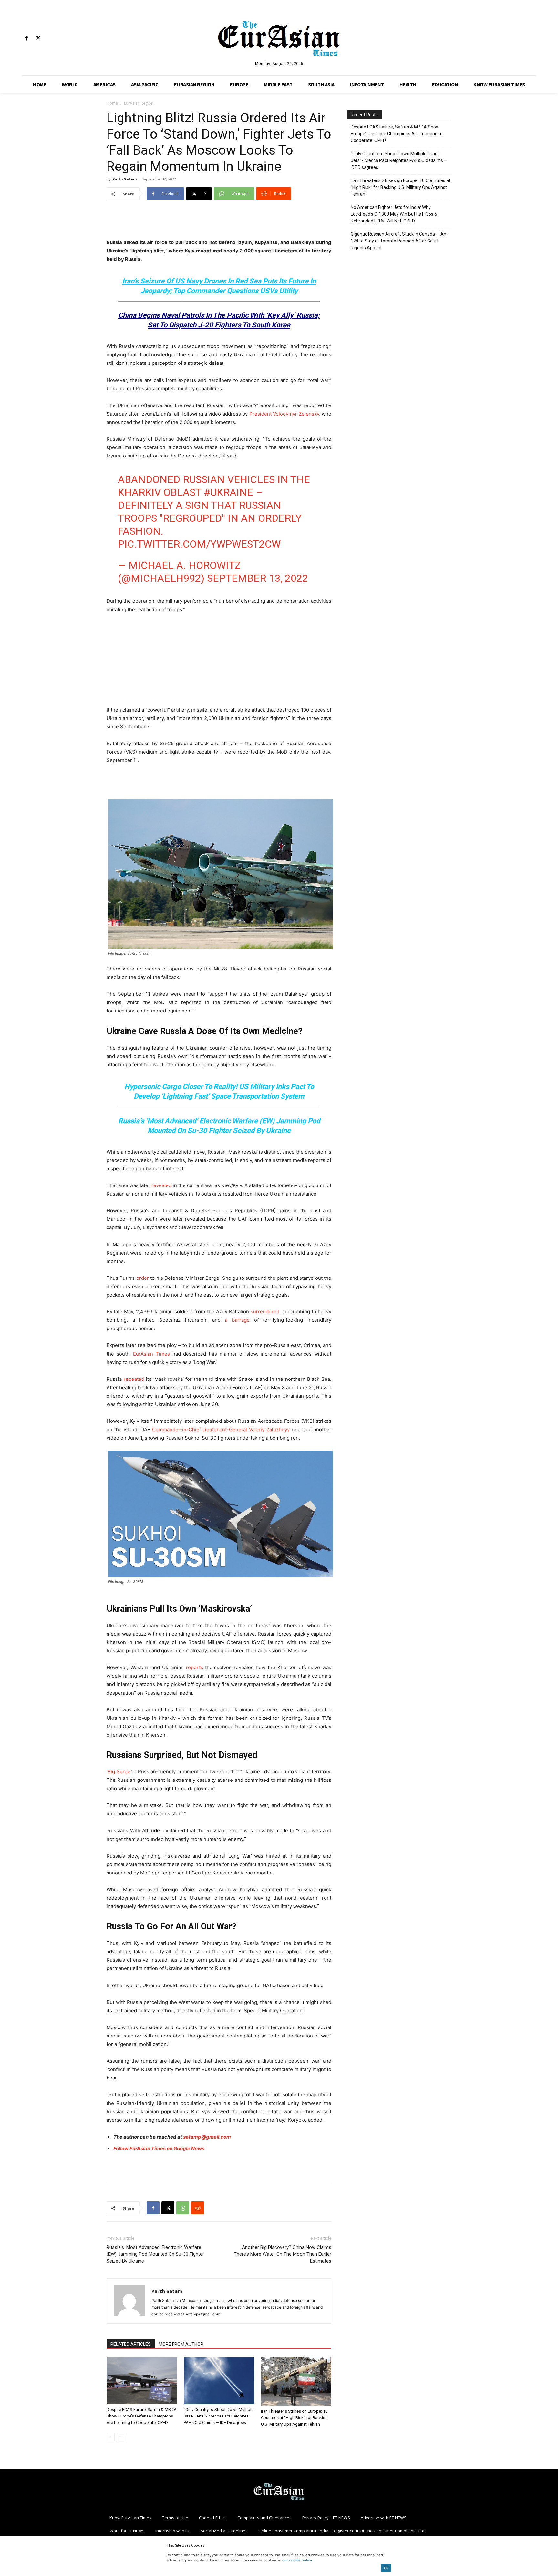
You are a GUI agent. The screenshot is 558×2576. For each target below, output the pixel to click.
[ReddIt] (198, 2208)
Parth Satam (124, 179)
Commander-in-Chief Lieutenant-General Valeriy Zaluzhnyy (221, 1429)
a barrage (237, 1320)
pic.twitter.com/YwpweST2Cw (199, 544)
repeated (134, 1379)
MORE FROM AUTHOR (181, 2344)
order (143, 1278)
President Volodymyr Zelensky (284, 414)
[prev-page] (111, 2437)
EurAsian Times (151, 1354)
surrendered (265, 1312)
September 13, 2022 (258, 578)
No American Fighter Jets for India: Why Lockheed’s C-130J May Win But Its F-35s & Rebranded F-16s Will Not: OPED (394, 214)
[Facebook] (26, 39)
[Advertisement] (219, 222)
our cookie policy (297, 2560)
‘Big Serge (119, 1772)
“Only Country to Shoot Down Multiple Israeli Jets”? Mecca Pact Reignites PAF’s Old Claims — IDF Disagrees (219, 2416)
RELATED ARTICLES (131, 2344)
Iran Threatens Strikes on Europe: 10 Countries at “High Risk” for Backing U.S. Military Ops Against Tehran (294, 2418)
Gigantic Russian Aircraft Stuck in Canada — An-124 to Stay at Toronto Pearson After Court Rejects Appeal (399, 241)
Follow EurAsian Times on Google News (159, 2148)
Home (112, 103)
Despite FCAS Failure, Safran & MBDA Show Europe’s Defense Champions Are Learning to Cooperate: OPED (142, 2416)
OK (386, 2568)
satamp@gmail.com (207, 2137)
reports (195, 1667)
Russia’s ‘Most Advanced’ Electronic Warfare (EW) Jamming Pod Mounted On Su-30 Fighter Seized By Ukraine (155, 2254)
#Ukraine (228, 492)
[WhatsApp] (183, 2208)
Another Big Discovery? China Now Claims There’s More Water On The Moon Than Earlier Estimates (283, 2254)
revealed (161, 1185)
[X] (38, 39)
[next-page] (121, 2437)
